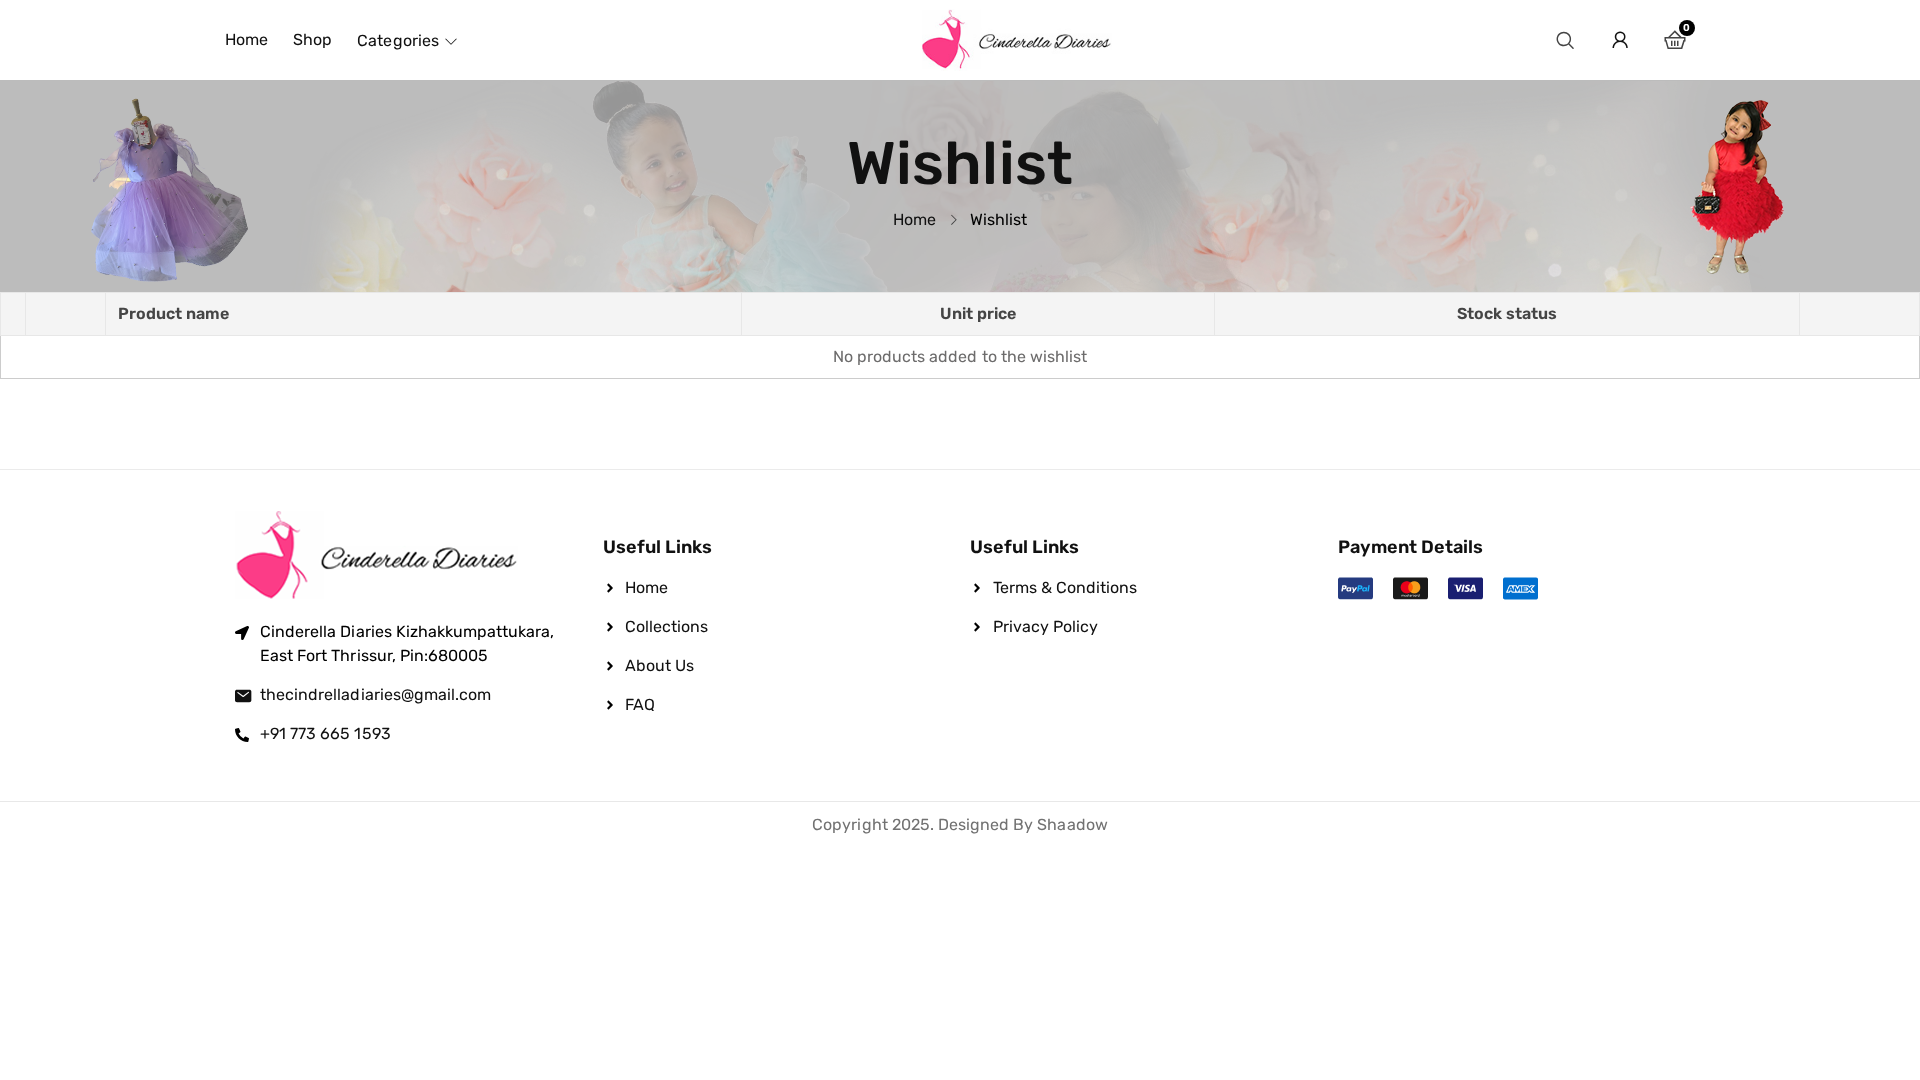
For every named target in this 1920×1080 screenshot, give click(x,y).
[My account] (1620, 40)
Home (914, 219)
